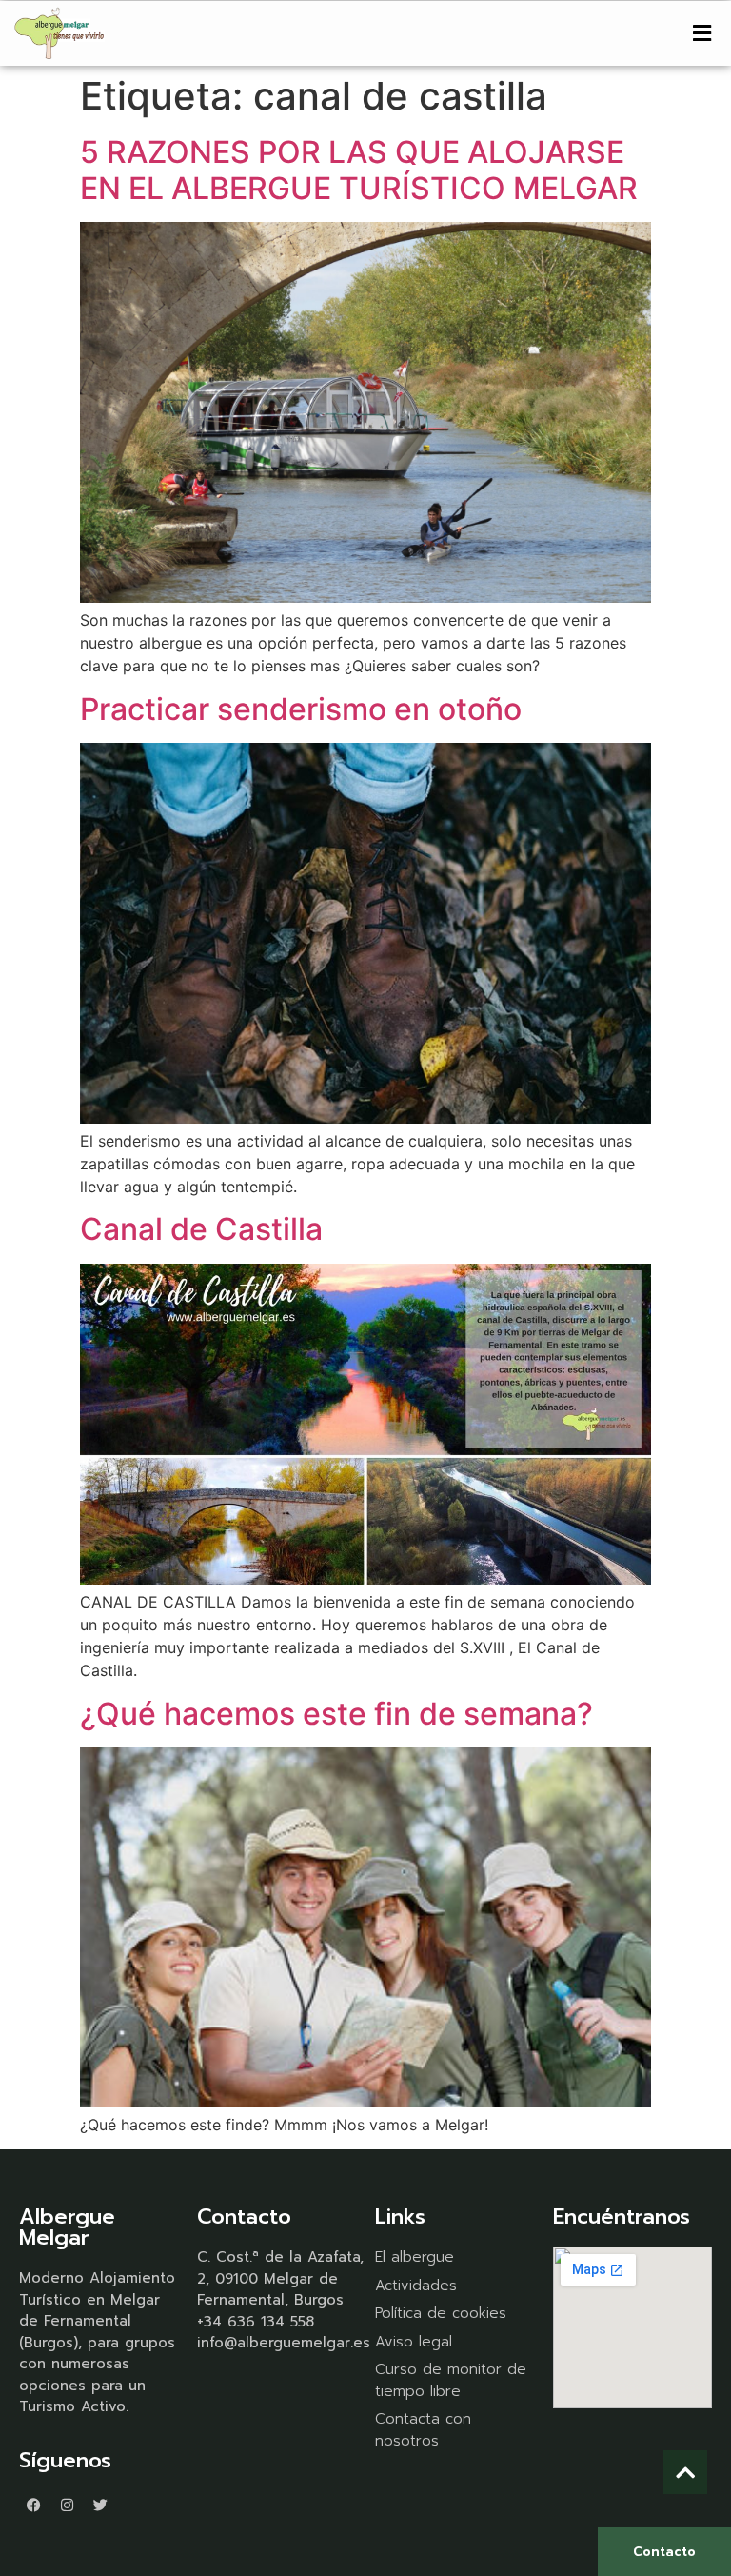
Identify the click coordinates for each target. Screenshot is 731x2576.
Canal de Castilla (201, 1229)
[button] (702, 33)
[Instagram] (67, 2505)
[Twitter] (100, 2505)
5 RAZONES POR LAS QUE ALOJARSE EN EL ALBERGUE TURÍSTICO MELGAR (359, 170)
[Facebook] (33, 2505)
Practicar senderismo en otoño (301, 709)
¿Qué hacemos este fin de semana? (336, 1714)
